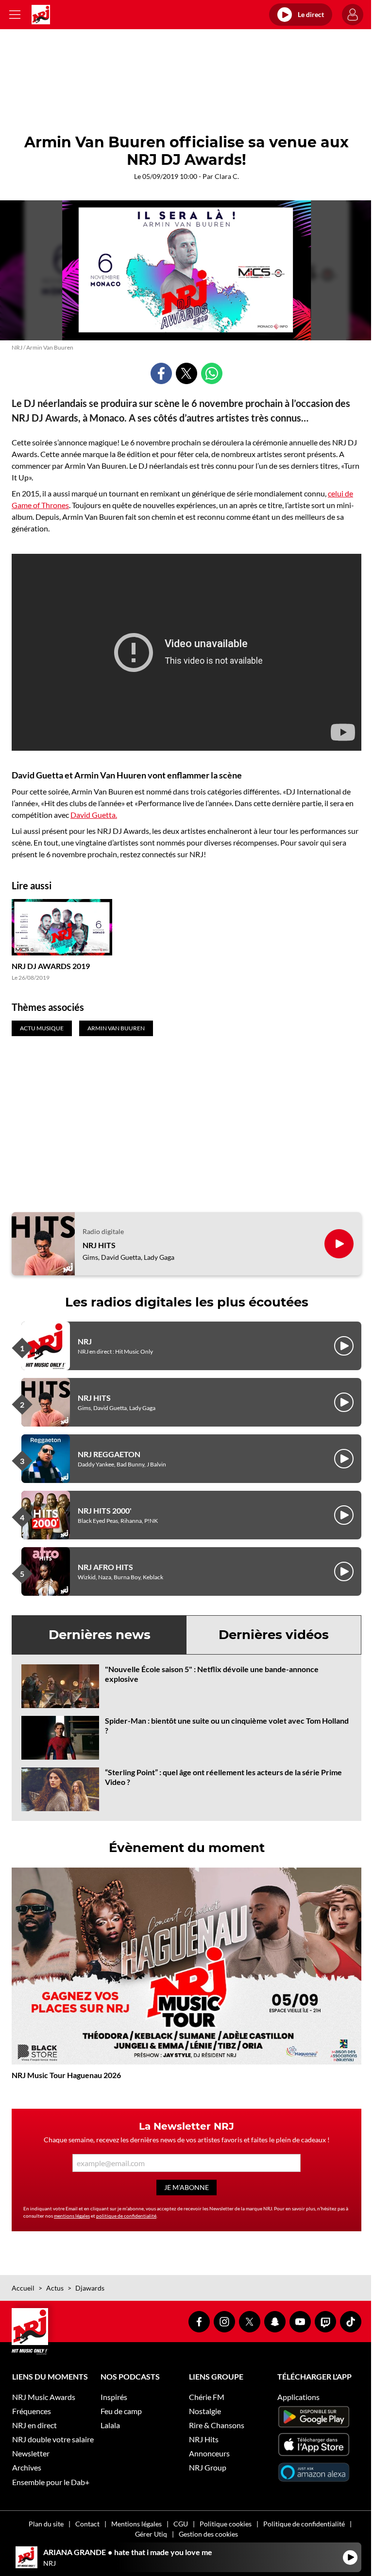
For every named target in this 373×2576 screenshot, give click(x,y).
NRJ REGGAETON (109, 1454)
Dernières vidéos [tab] (274, 1635)
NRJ (85, 1341)
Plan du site (46, 2524)
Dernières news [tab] (100, 1635)
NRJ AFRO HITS (105, 1567)
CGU (181, 2524)
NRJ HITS (99, 1245)
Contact (87, 2524)
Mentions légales (136, 2524)
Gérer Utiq (151, 2534)
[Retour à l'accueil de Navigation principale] (41, 15)
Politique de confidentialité (304, 2524)
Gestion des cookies (208, 2534)
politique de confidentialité (126, 2216)
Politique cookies (226, 2524)
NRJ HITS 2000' (105, 1510)
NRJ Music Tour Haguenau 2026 (66, 2075)
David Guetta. (94, 815)
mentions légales (72, 2216)
